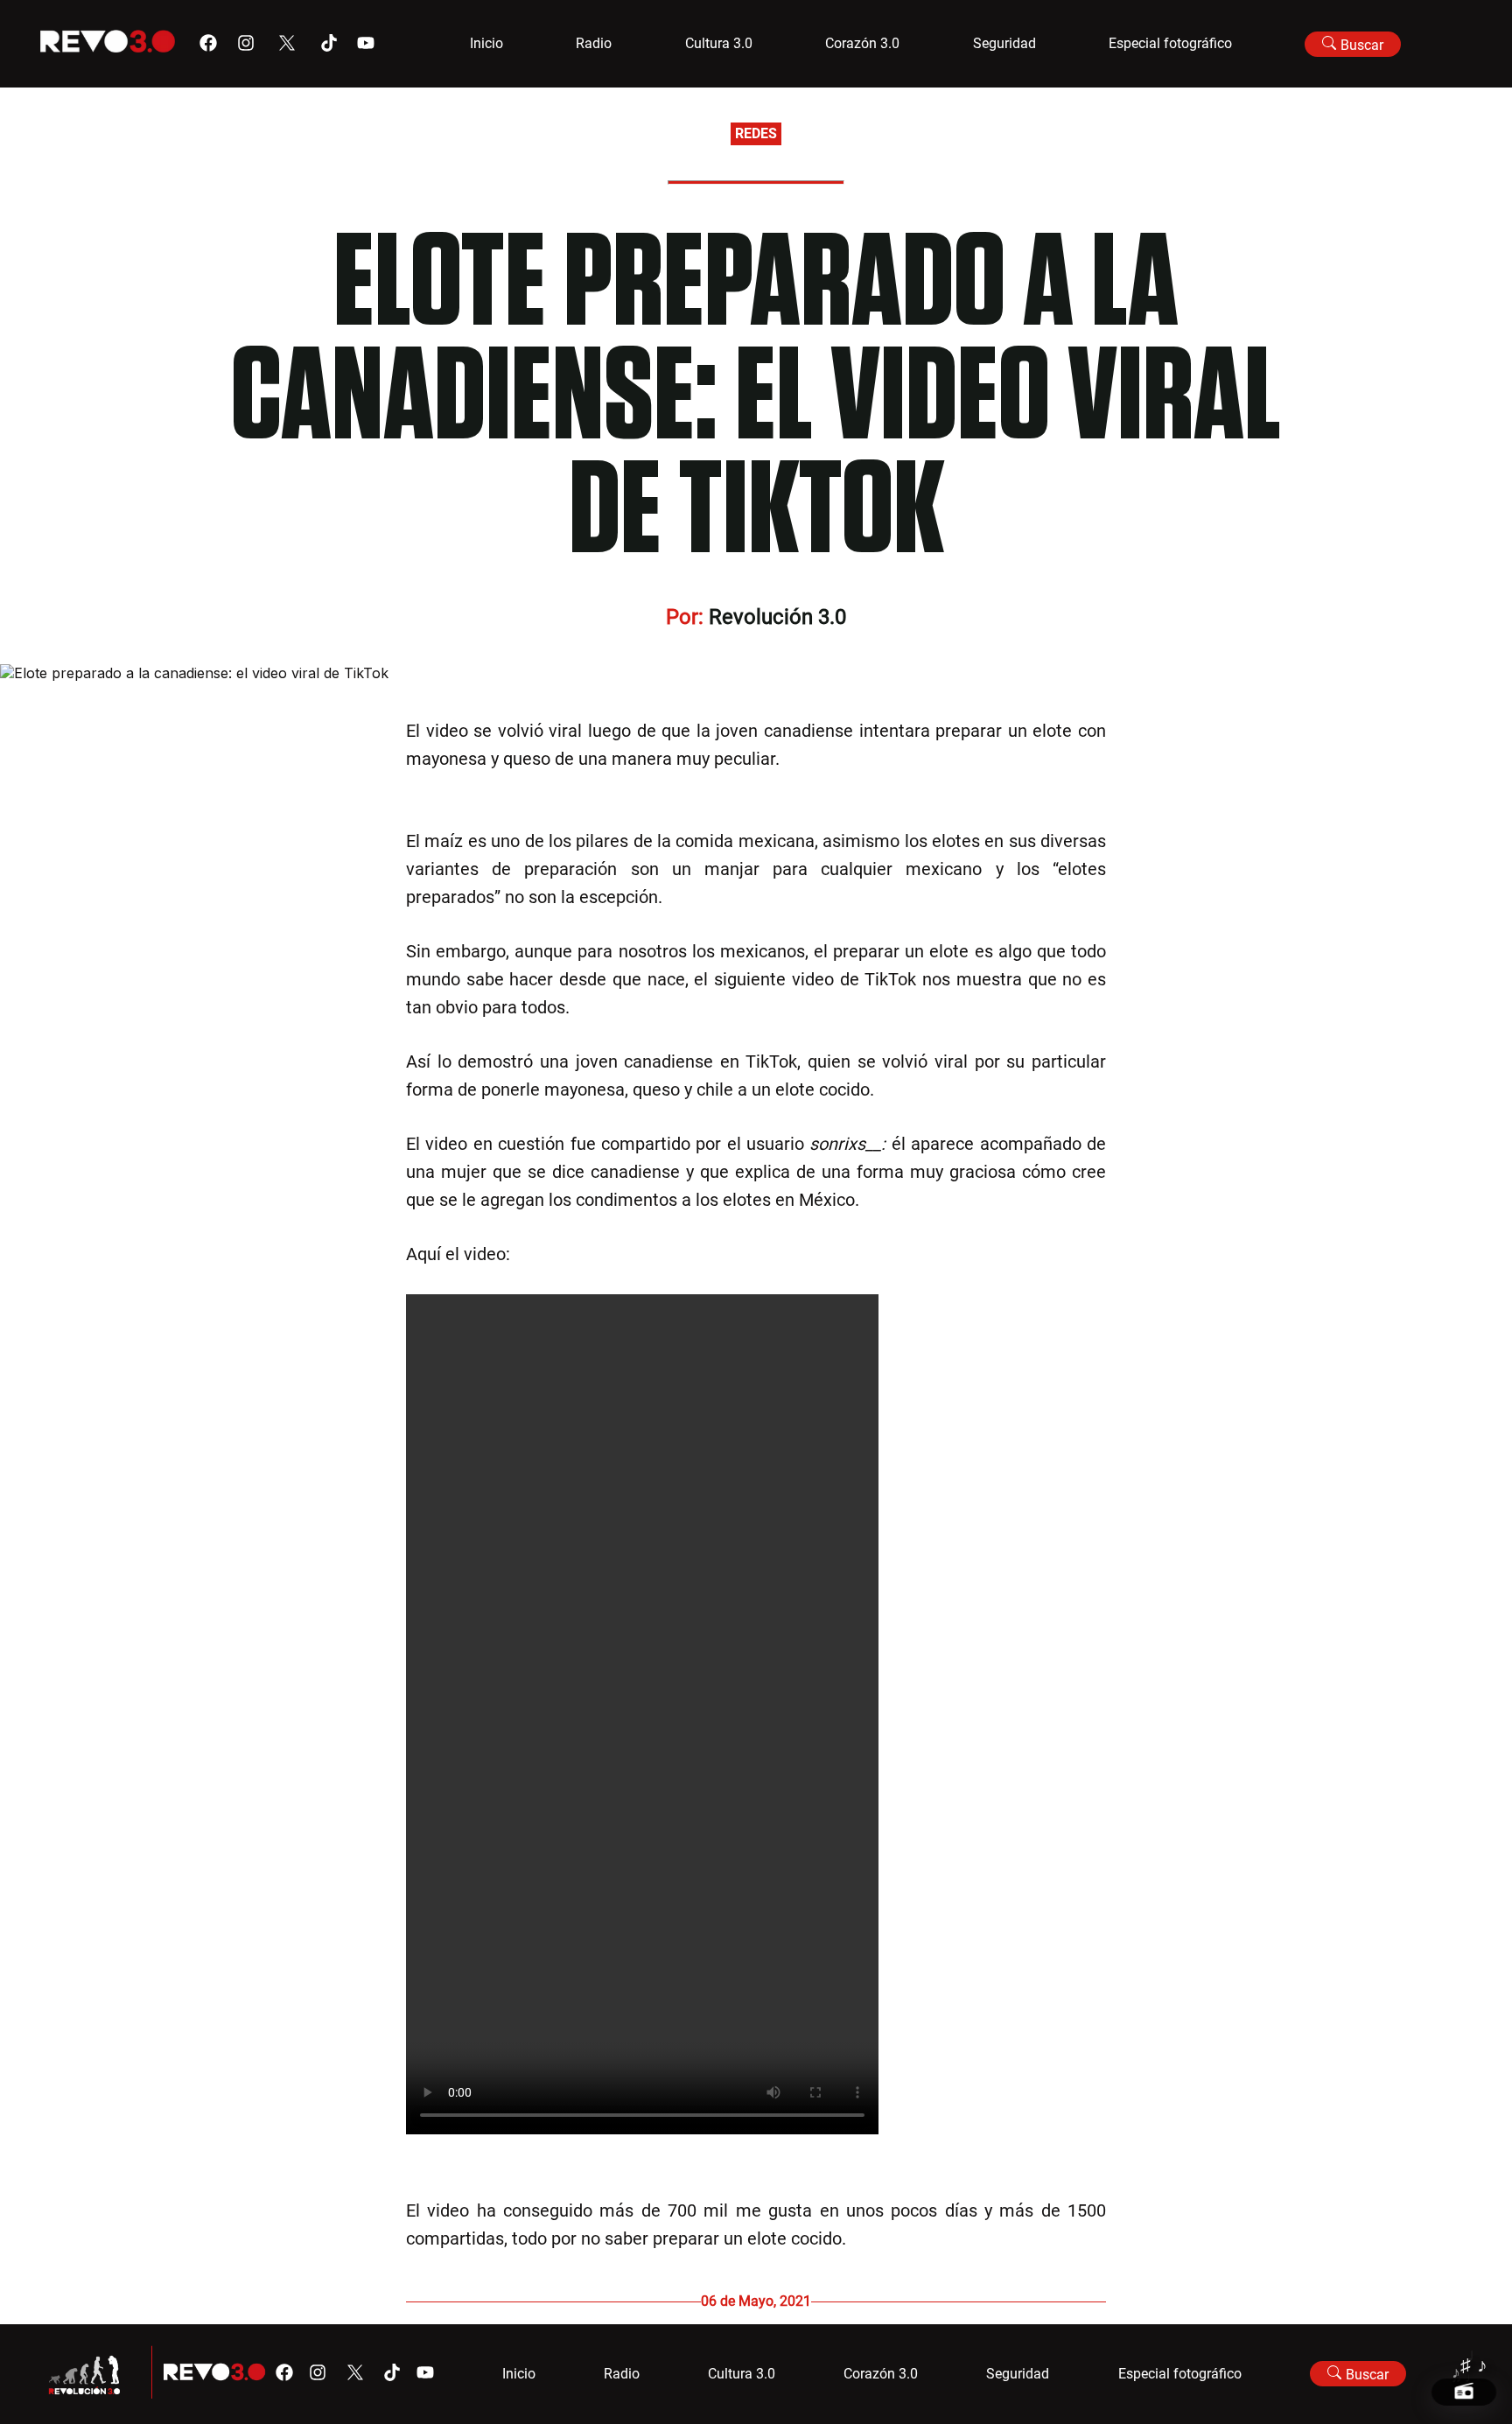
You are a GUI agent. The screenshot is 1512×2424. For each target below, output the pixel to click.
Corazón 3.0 (862, 43)
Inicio (486, 43)
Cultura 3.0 (719, 43)
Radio (594, 43)
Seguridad (1004, 43)
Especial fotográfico (1170, 43)
